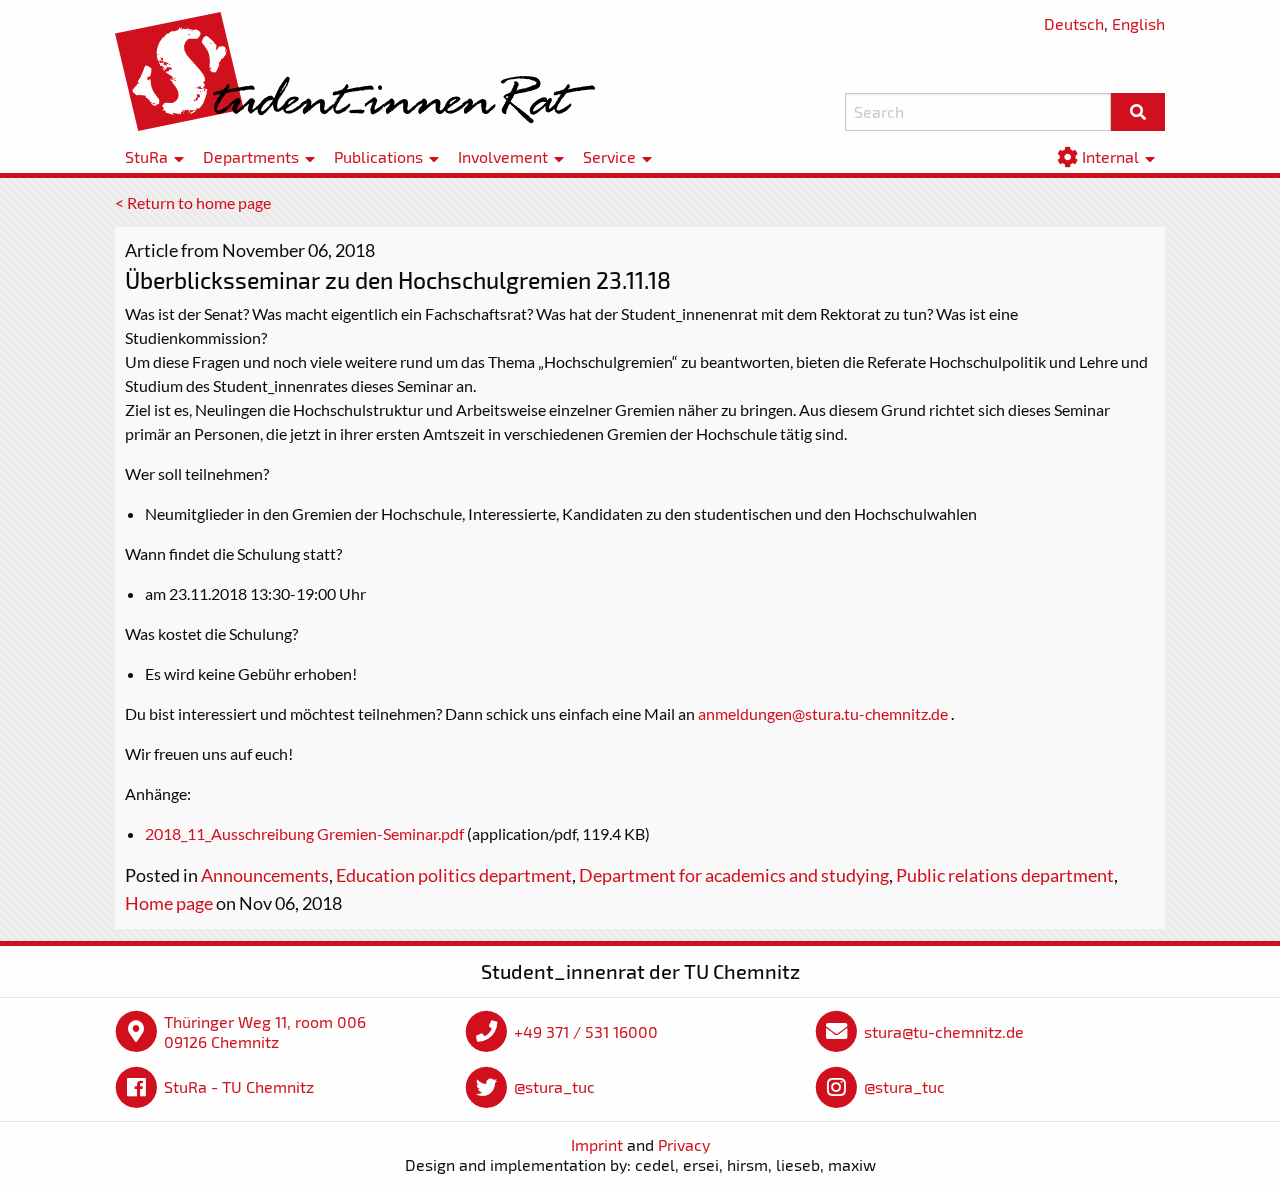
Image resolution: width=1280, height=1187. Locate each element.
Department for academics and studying (734, 875)
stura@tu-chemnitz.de (944, 1031)
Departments (251, 157)
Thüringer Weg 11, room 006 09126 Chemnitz (265, 1031)
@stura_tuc (554, 1086)
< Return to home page (193, 202)
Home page (169, 903)
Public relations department (1005, 875)
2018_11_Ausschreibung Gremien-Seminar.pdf (304, 833)
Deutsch (1074, 23)
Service (609, 157)
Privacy (684, 1144)
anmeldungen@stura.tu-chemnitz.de (823, 713)
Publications (378, 157)
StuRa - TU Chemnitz (239, 1086)
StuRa (146, 157)
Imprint (597, 1144)
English (1138, 23)
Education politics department (454, 875)
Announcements (265, 875)
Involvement (503, 157)
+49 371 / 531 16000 (586, 1031)
